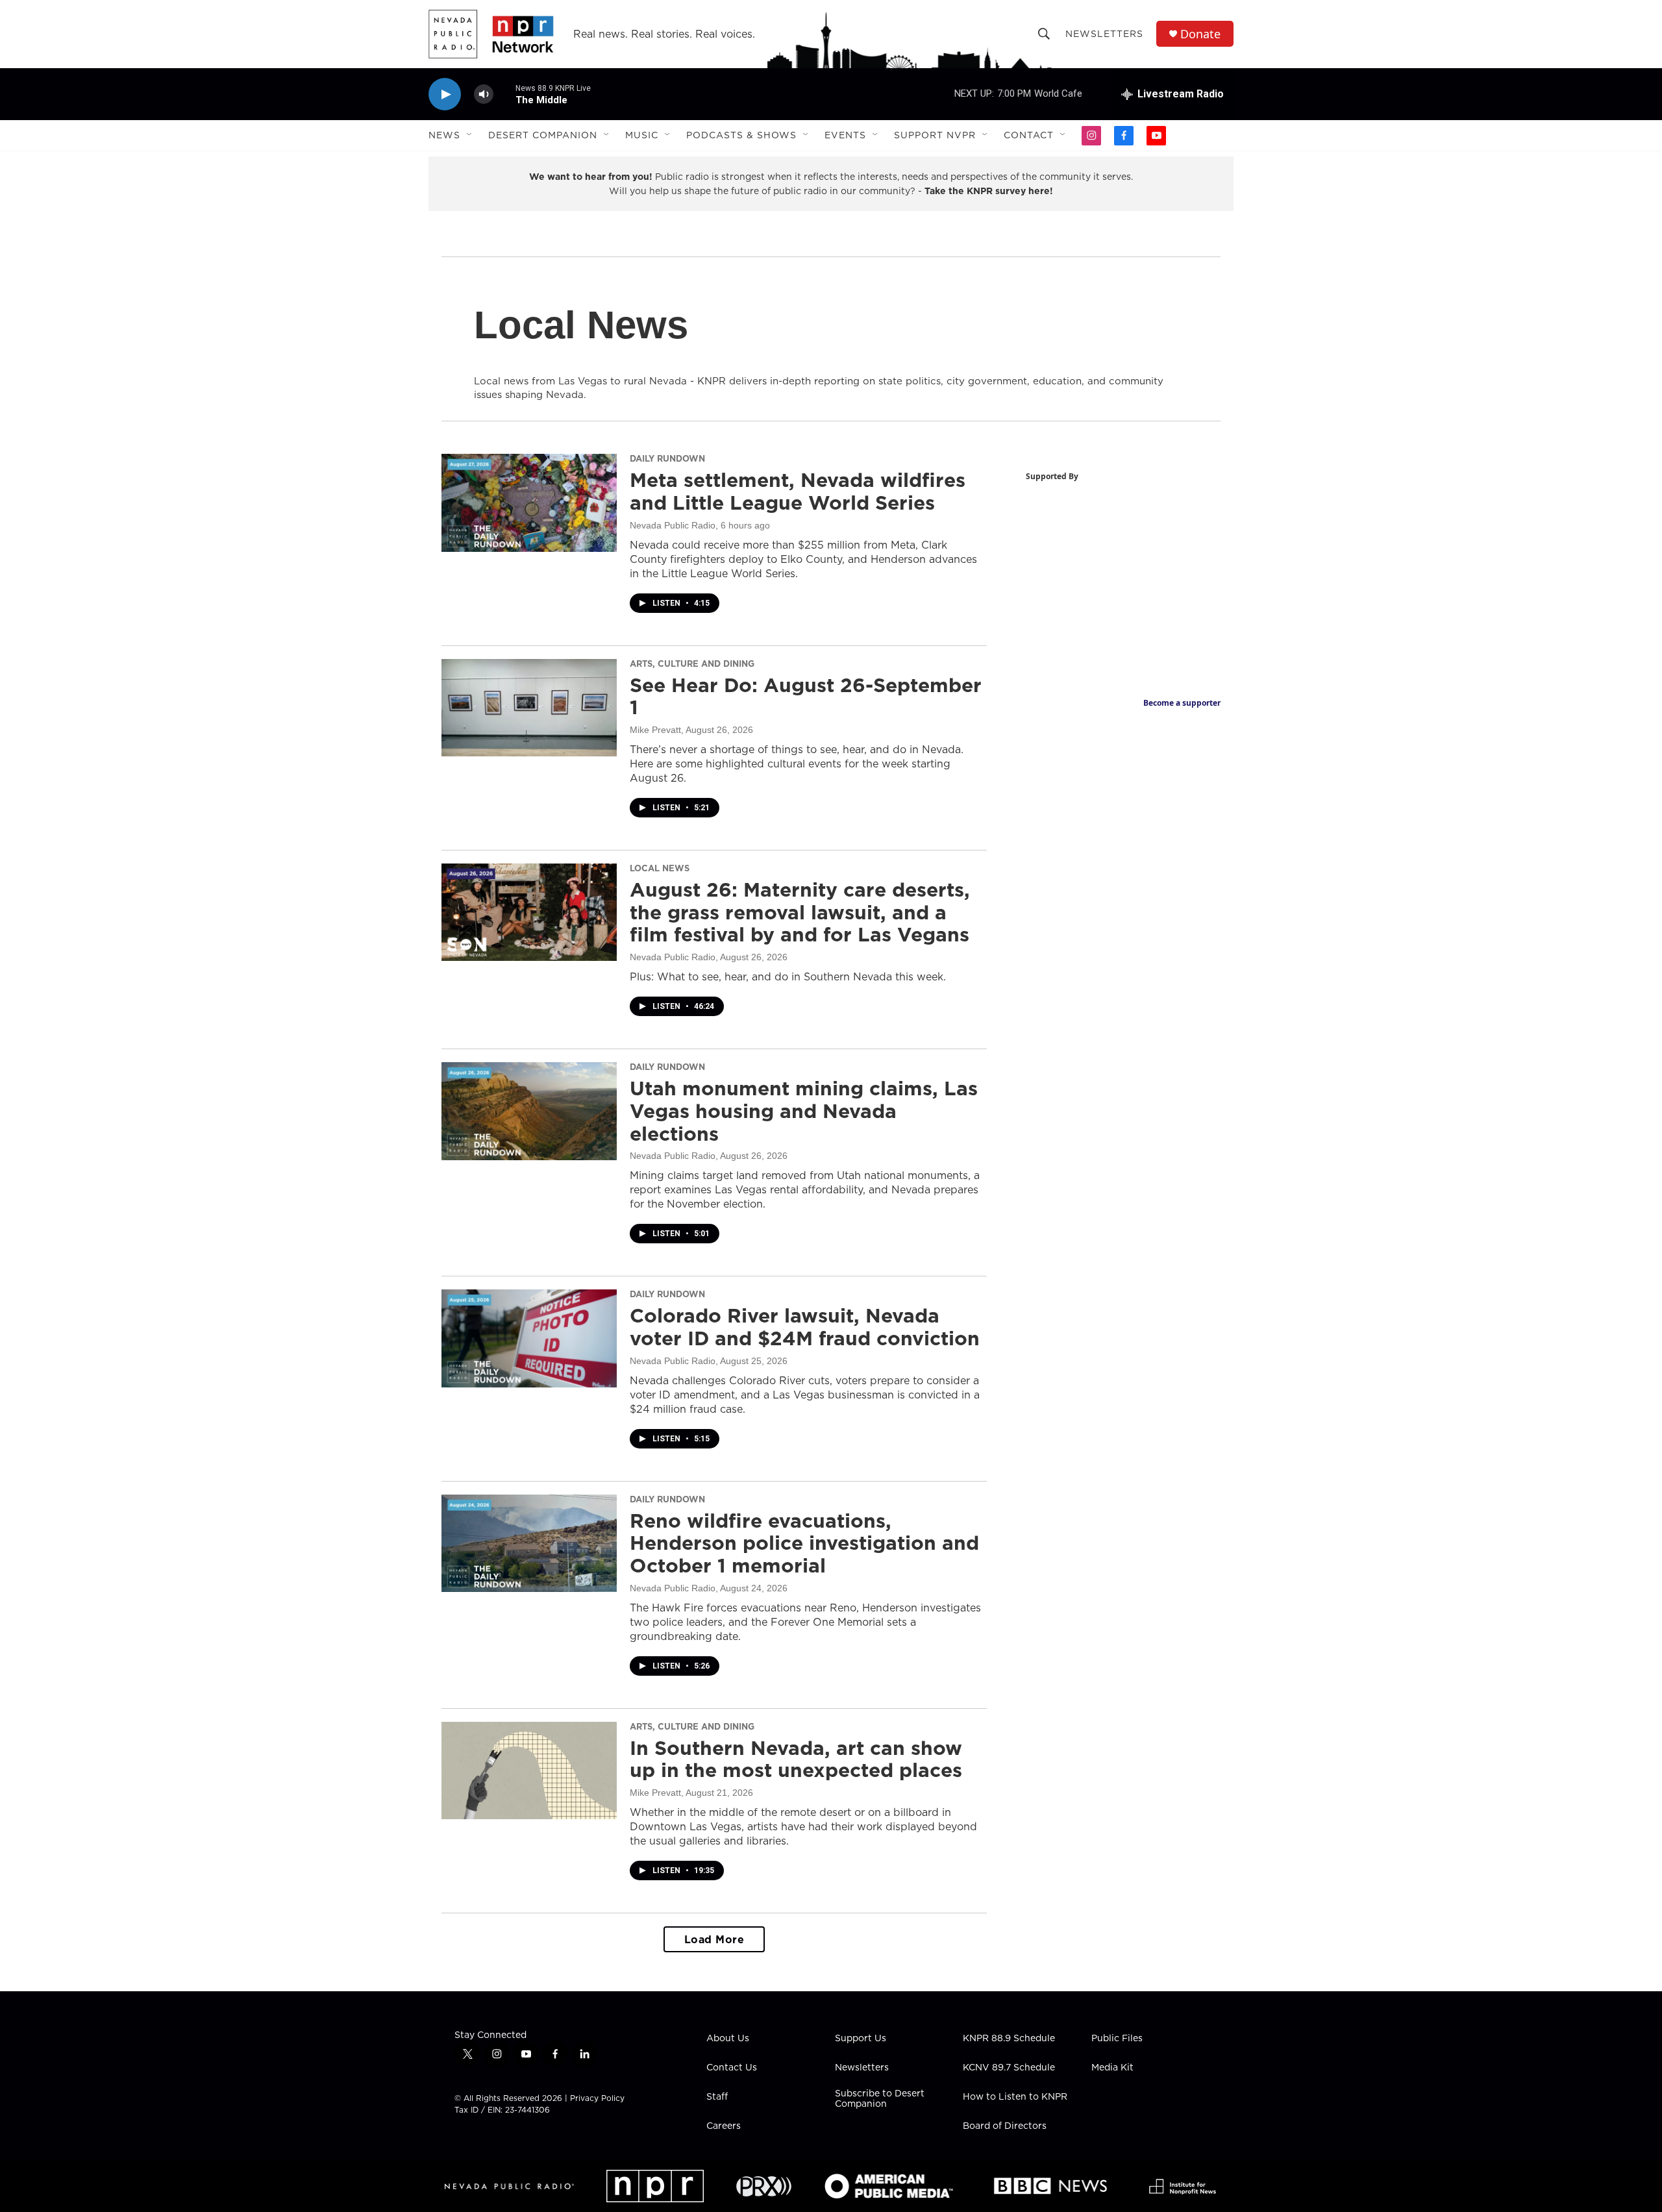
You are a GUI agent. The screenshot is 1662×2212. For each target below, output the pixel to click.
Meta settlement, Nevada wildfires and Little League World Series (798, 491)
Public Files (1117, 2039)
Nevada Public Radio (673, 525)
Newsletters (1104, 34)
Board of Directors (1005, 2126)
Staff (717, 2097)
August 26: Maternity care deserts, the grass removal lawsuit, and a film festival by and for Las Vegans (800, 912)
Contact (1029, 135)
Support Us (861, 2039)
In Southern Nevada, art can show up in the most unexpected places (796, 1759)
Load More (714, 1939)
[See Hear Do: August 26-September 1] (529, 708)
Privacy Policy (597, 2098)
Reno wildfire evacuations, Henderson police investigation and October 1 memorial (804, 1543)
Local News (660, 868)
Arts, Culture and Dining (692, 664)
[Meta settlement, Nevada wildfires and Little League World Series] (529, 503)
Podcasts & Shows (741, 135)
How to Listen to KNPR (1015, 2097)
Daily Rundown (667, 458)
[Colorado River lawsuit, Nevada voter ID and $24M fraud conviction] (529, 1338)
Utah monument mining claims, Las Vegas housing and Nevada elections (804, 1111)
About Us (728, 2039)
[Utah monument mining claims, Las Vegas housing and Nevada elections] (529, 1111)
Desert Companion (543, 135)
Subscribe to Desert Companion (880, 2099)
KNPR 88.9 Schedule (1009, 2039)
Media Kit (1112, 2068)
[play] (445, 94)
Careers (724, 2126)
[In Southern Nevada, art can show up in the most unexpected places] (529, 1771)
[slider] (504, 94)
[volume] (484, 94)
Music (642, 135)
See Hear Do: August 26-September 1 (806, 696)
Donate (1200, 34)
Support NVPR (935, 135)
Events (845, 135)
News (444, 135)
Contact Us (732, 2068)
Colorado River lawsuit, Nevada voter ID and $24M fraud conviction (805, 1327)
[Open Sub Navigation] (470, 135)
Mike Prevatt (655, 730)
